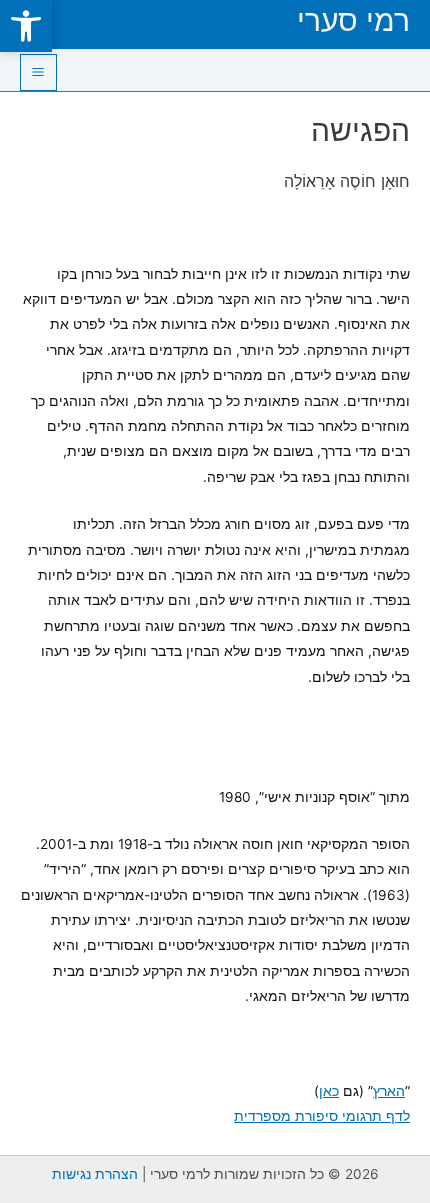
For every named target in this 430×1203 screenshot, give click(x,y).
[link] (26, 26)
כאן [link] (329, 1091)
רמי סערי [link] (353, 20)
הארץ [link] (389, 1091)
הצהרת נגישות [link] (95, 1174)
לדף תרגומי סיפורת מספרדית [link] (322, 1116)
